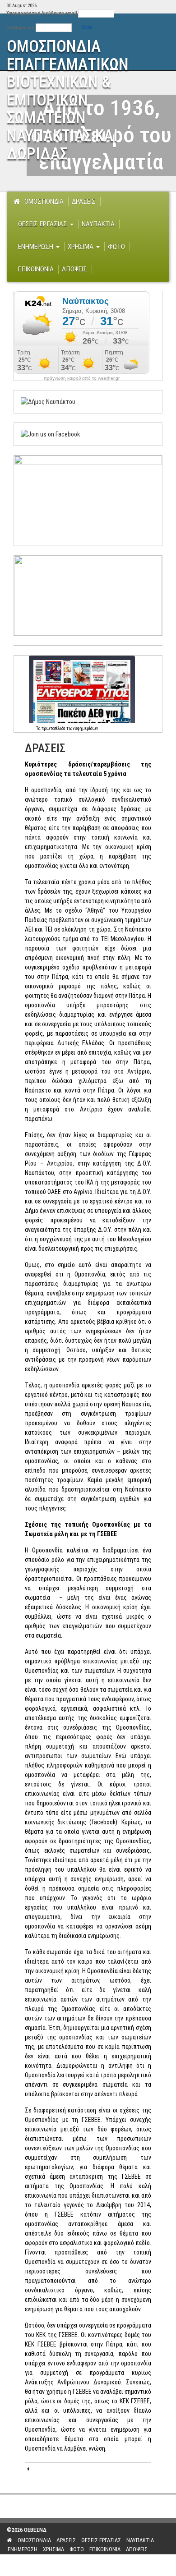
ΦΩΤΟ (116, 247)
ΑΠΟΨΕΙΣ (74, 269)
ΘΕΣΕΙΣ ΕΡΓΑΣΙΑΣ (44, 224)
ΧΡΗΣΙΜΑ (81, 247)
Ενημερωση (37, 247)
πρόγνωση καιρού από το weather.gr (82, 378)
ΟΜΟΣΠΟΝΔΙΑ (44, 202)
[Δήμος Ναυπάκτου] (48, 401)
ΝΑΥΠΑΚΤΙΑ (98, 224)
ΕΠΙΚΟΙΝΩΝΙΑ (36, 269)
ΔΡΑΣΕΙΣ (84, 202)
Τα (39, 728)
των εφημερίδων (82, 728)
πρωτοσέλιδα (53, 728)
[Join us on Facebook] (50, 434)
